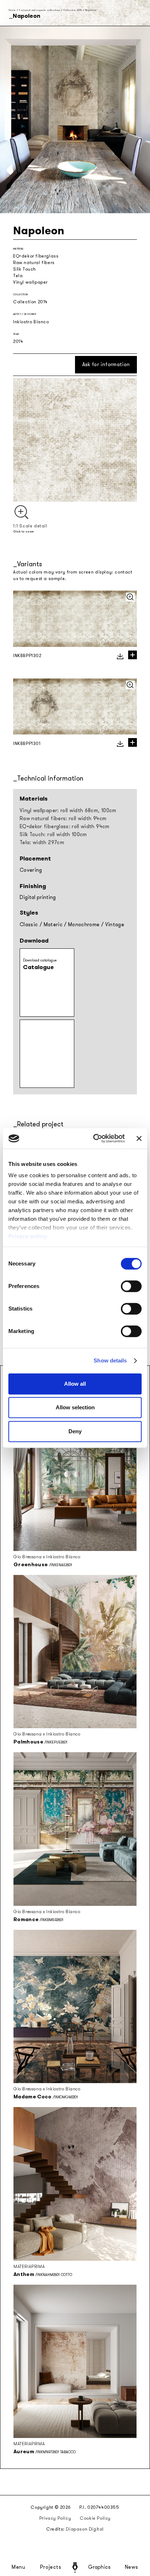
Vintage (115, 925)
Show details (110, 1360)
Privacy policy (27, 1236)
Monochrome (84, 925)
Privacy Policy (55, 2518)
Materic (53, 925)
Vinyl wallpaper (30, 282)
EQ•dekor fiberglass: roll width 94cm (65, 827)
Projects (51, 2567)
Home (12, 10)
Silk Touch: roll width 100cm (53, 835)
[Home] (75, 2567)
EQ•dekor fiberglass (36, 256)
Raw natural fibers (34, 263)
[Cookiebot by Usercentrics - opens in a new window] (94, 1138)
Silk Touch (25, 269)
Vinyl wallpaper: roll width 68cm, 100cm (68, 811)
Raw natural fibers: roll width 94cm (63, 819)
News (132, 2567)
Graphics (99, 2567)
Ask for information (106, 364)
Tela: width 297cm (42, 843)
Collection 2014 (73, 10)
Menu (19, 2567)
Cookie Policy (95, 2518)
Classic (29, 925)
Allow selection (75, 1407)
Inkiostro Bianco (31, 322)
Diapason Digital (85, 2529)
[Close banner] (139, 1138)
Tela (18, 276)
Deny (75, 1431)
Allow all (75, 1384)
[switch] (131, 1286)
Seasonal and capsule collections (39, 10)
